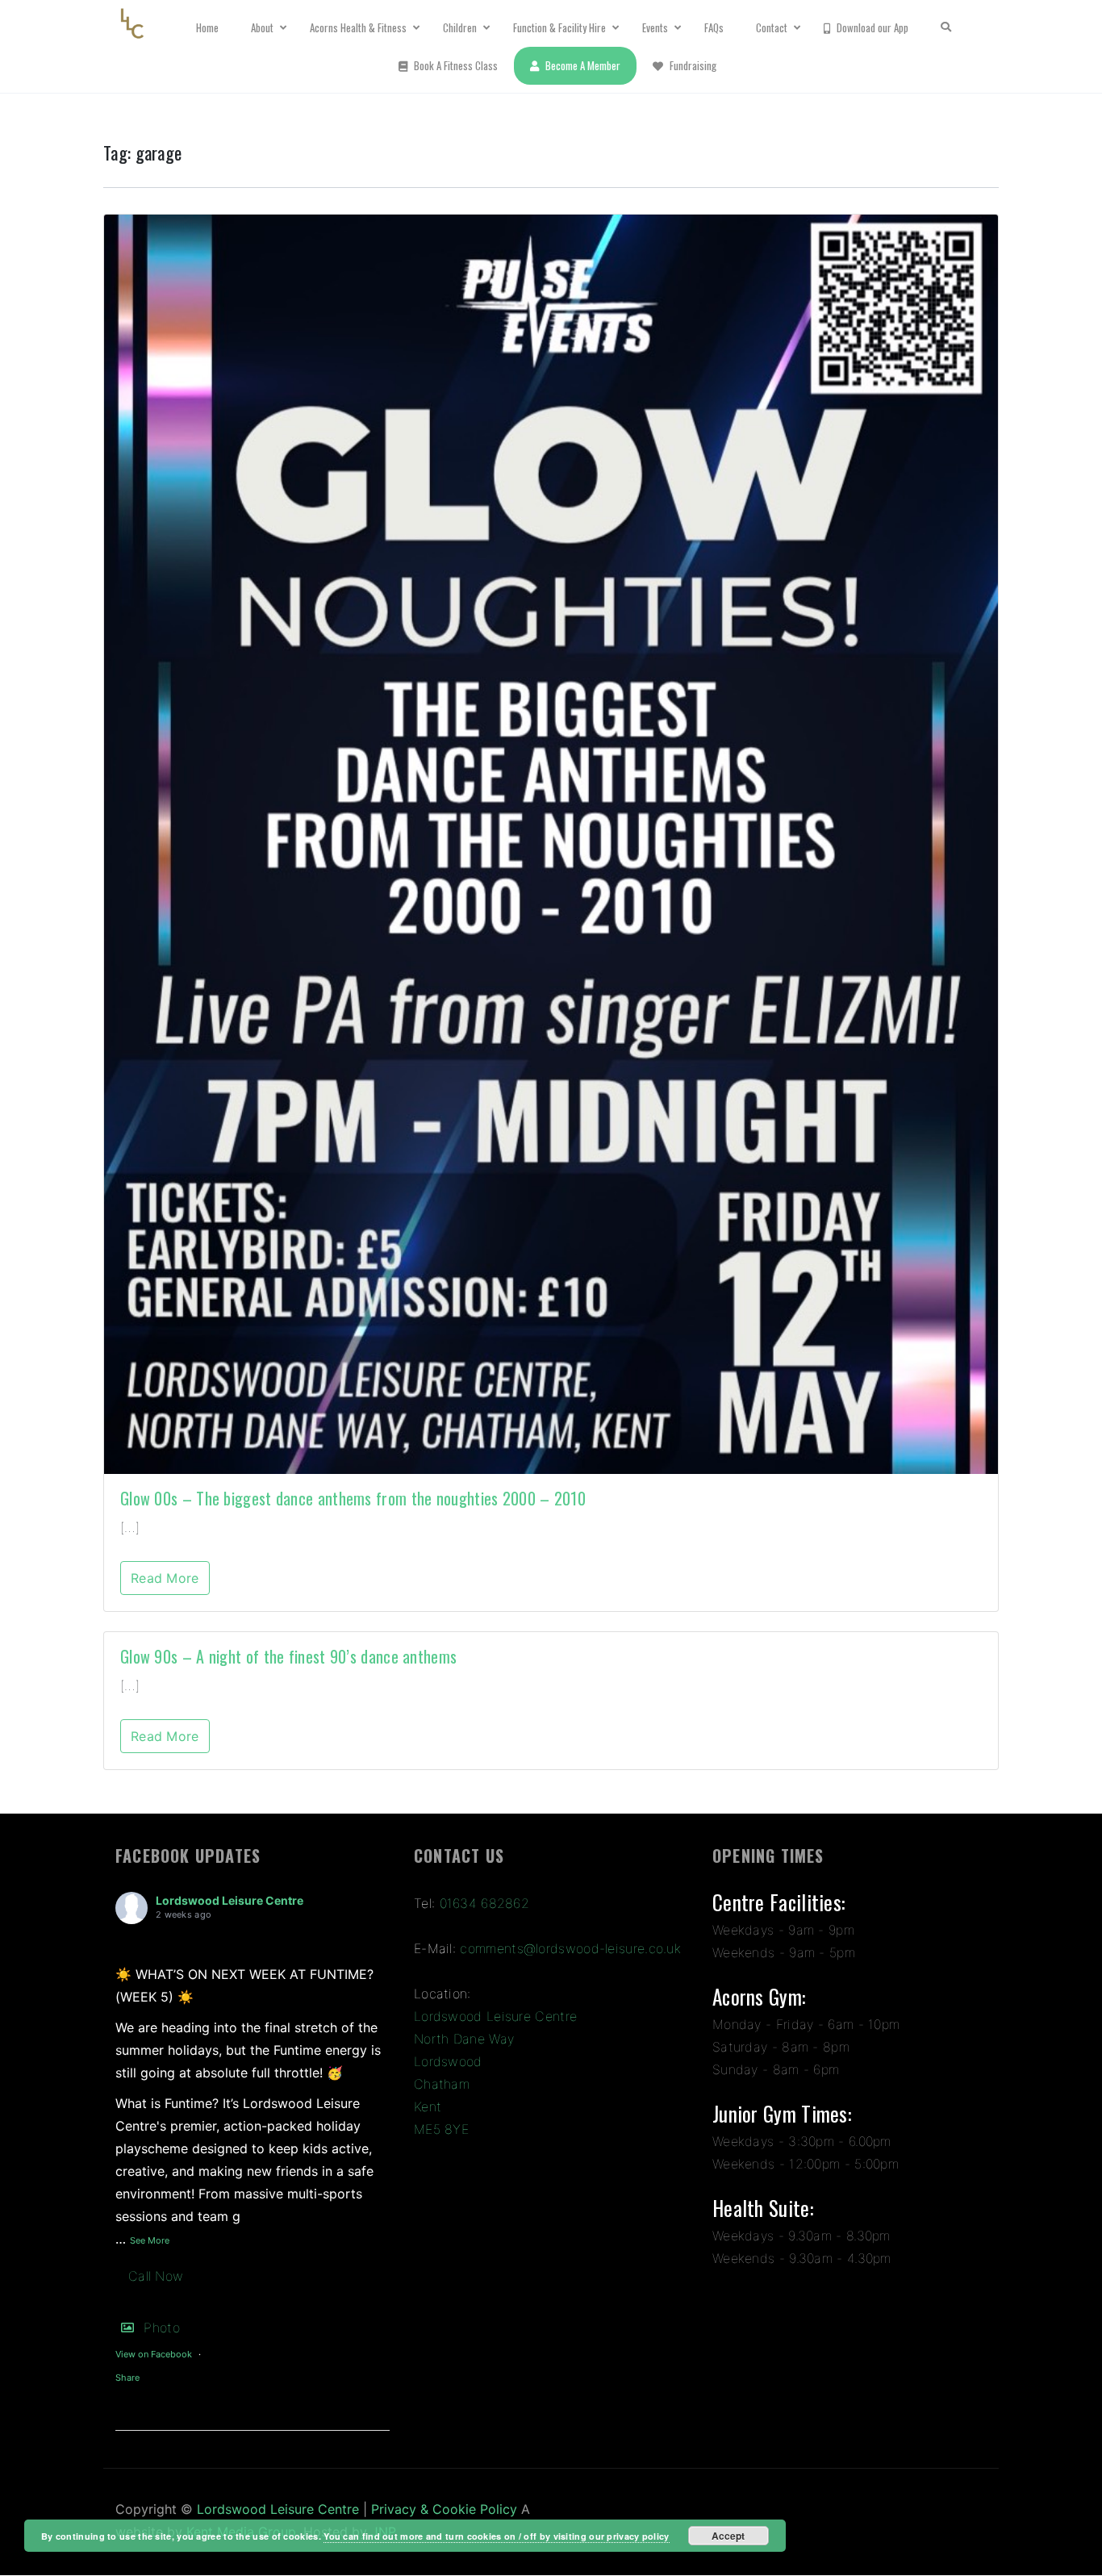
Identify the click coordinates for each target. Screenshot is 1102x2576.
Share (127, 2378)
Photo (162, 2328)
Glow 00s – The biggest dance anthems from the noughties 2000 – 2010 (353, 1498)
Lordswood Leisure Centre (230, 1900)
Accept (728, 2536)
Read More (165, 1578)
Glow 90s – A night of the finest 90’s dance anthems (288, 1656)
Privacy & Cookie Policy (444, 2509)
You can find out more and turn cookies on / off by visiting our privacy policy (496, 2536)
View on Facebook (154, 2354)
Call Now (156, 2276)
